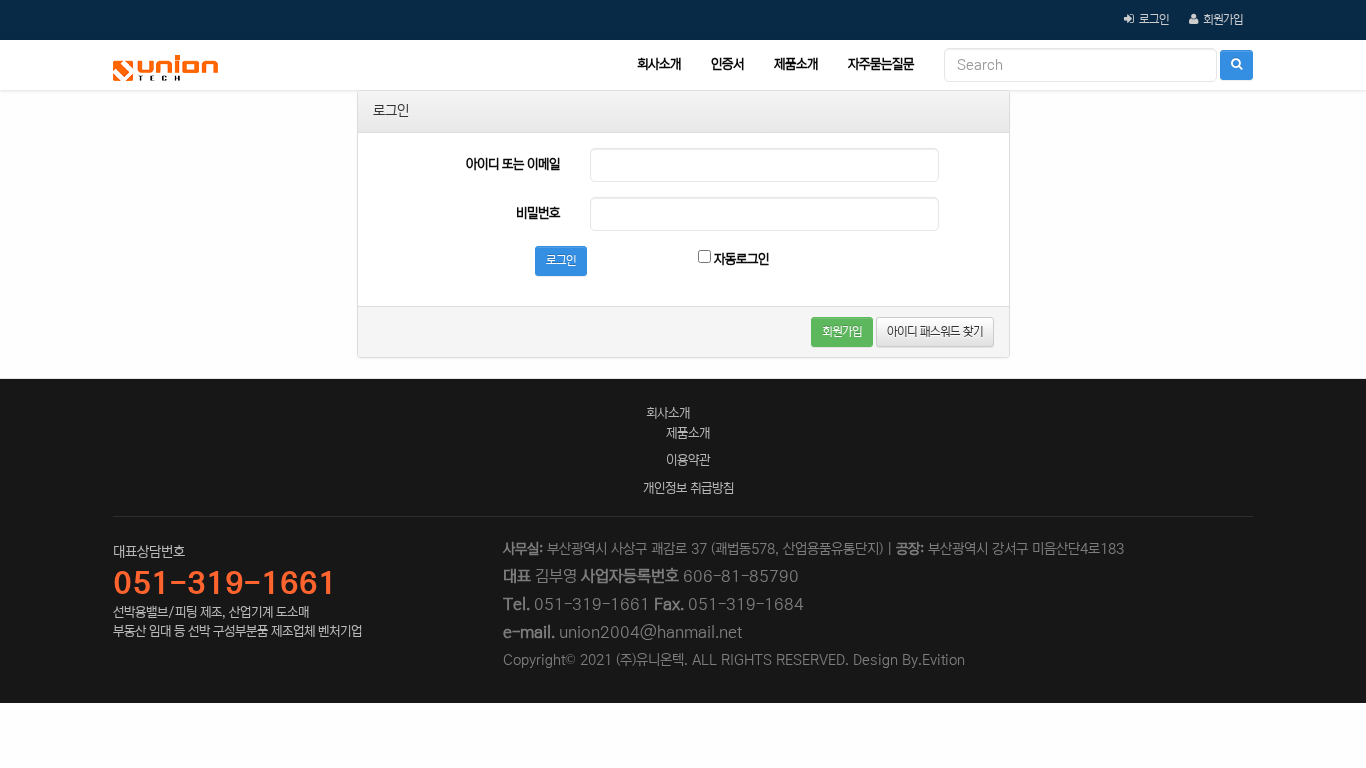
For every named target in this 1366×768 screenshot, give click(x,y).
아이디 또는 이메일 (513, 164)
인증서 (727, 64)
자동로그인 (740, 259)
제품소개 (796, 64)
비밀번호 (538, 213)
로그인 (1154, 19)
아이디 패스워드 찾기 (935, 331)
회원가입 (1223, 19)
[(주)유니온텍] (165, 65)
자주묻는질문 (881, 64)
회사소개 (659, 64)
